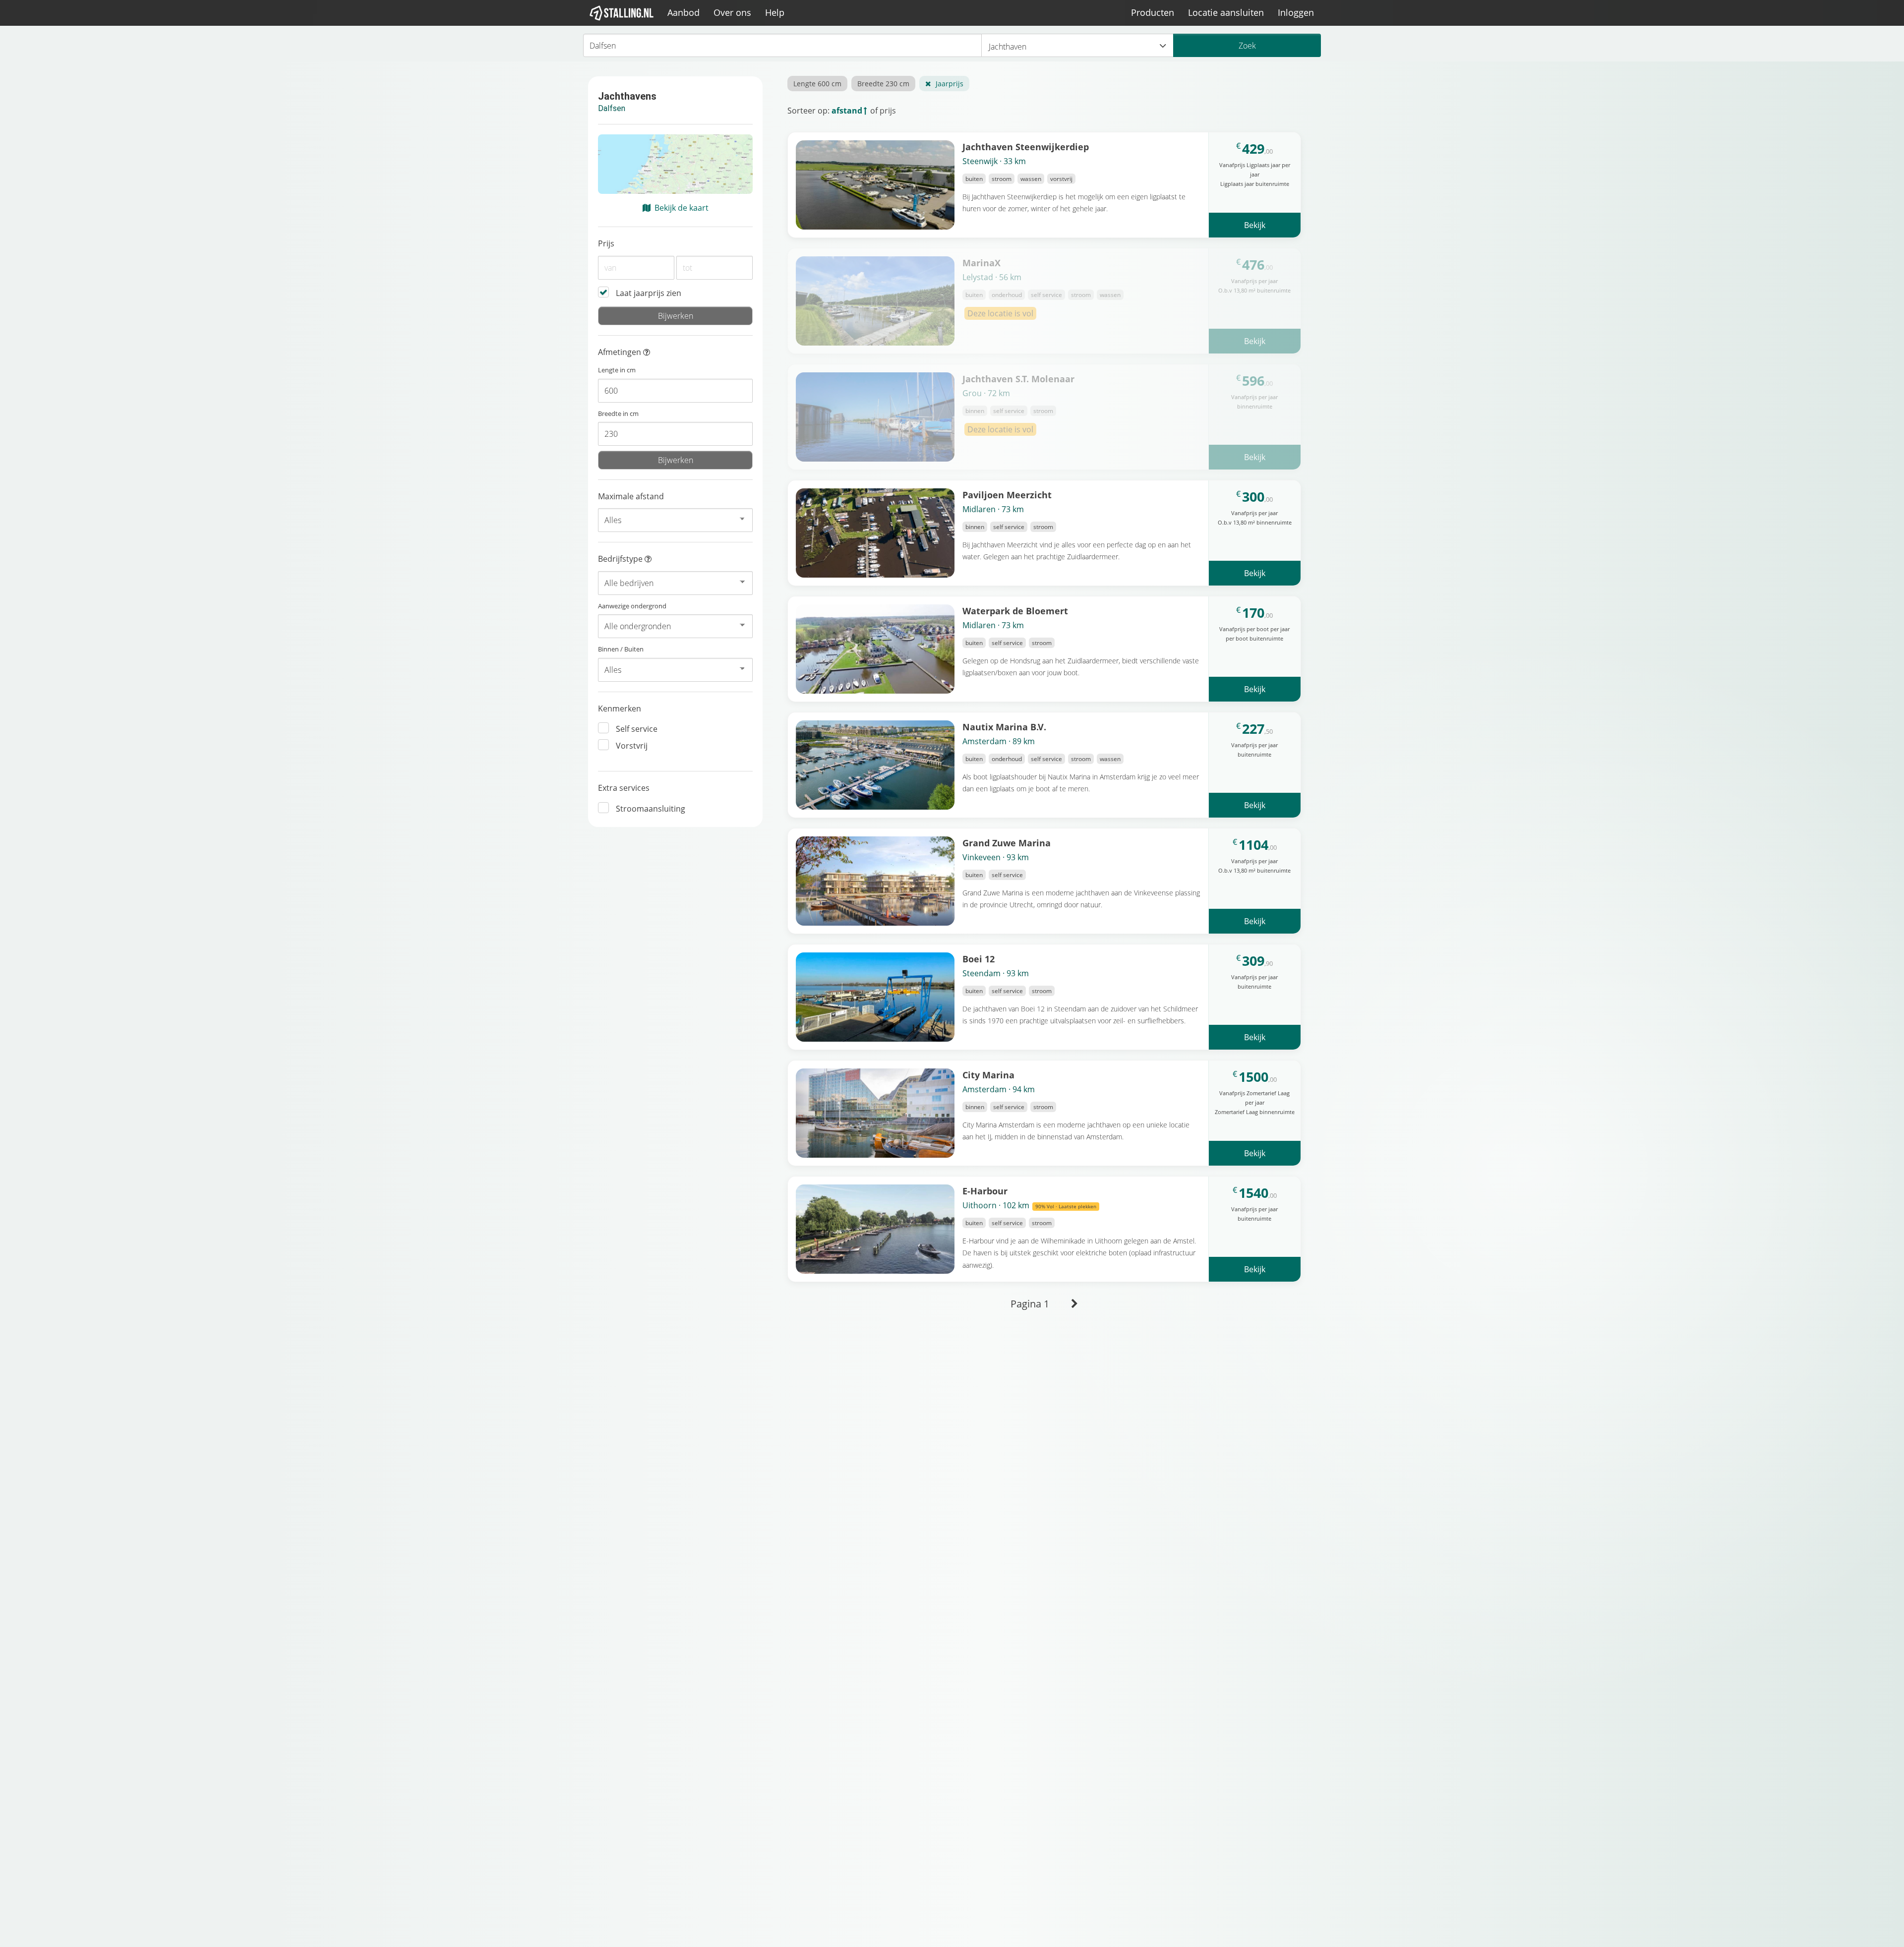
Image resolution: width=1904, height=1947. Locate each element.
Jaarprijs (950, 84)
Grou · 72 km (986, 393)
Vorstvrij (632, 746)
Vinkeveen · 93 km (996, 857)
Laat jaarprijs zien (649, 293)
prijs (888, 111)
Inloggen (1296, 12)
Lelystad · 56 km (992, 277)
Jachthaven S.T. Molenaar (1018, 379)
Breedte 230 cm (883, 84)
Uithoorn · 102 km (1029, 1205)
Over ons (732, 12)
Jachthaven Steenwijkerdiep (1026, 147)
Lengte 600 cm (817, 84)
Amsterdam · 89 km (999, 741)
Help (775, 12)
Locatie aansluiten (1226, 12)
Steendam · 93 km (996, 973)
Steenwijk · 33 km (994, 161)
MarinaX (982, 263)
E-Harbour (985, 1191)
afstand (847, 111)
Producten (1153, 12)
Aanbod (684, 12)
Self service (637, 729)
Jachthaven (1008, 47)
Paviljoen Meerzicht (1007, 495)
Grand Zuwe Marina (1007, 843)
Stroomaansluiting (651, 809)
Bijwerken (676, 316)
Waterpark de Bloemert (1015, 611)
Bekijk (1255, 225)
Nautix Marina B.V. (1004, 727)
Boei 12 (979, 959)
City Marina (988, 1075)
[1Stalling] (622, 13)
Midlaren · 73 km (993, 509)
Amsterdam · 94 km (999, 1089)
